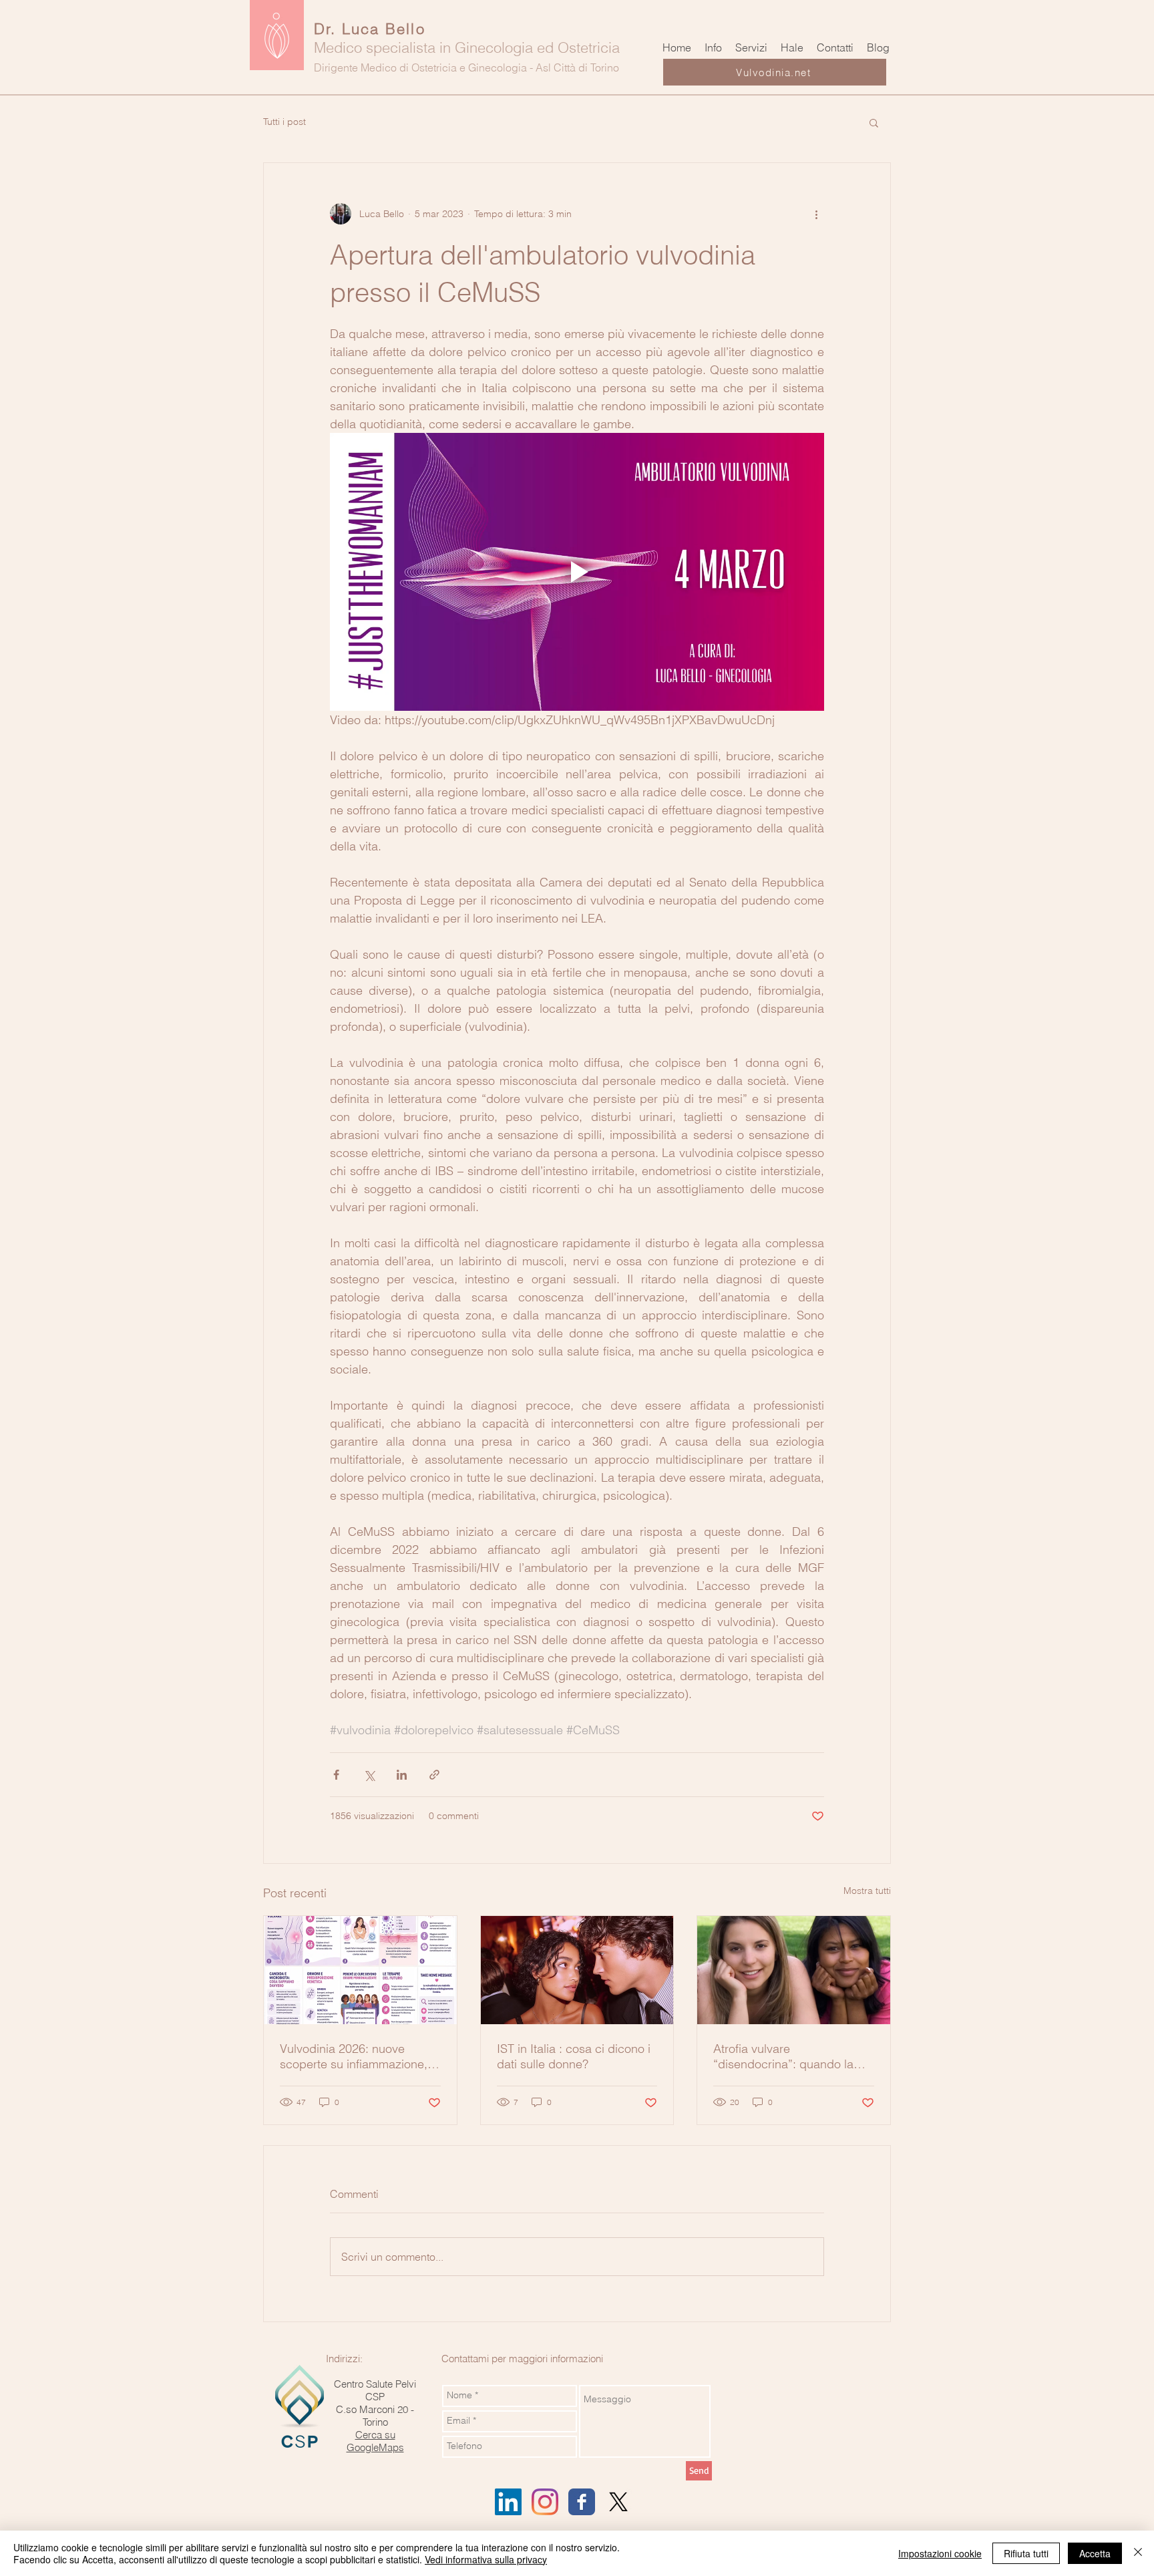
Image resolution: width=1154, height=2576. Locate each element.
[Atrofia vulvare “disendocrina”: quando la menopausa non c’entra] (794, 1970)
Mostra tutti (867, 1891)
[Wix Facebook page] (582, 2502)
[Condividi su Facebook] (336, 1775)
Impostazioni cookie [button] (940, 2553)
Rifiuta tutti (1026, 2553)
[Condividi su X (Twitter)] (369, 1775)
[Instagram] (545, 2502)
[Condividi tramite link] (434, 1775)
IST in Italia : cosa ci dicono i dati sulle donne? (574, 2056)
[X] (618, 2502)
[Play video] (577, 572)
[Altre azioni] (816, 214)
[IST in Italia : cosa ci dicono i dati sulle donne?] (577, 1970)
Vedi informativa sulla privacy (486, 2559)
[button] (874, 122)
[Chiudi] (1138, 2553)
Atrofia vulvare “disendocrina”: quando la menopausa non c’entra (783, 2056)
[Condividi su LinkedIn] (402, 1775)
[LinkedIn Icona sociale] (508, 2502)
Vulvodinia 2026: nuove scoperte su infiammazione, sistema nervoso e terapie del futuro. (359, 2056)
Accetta (1095, 2553)
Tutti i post (284, 122)
